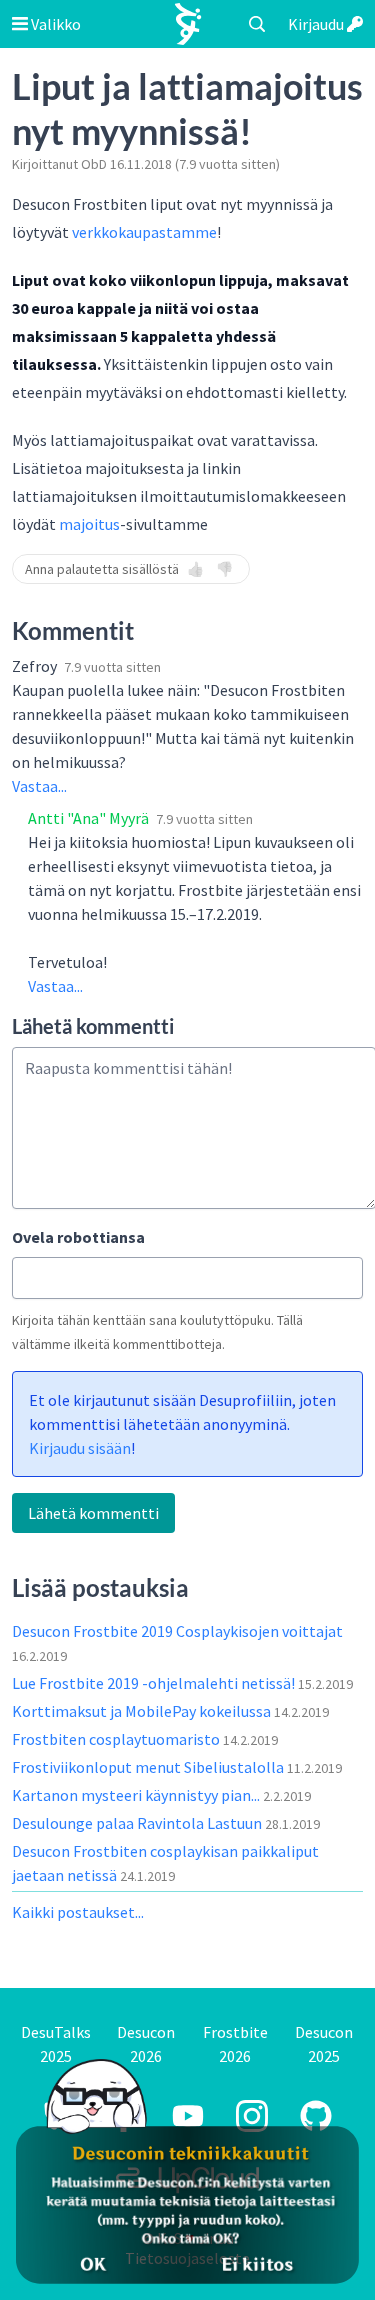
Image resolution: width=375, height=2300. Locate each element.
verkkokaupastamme (144, 232)
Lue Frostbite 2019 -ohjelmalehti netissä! (155, 1683)
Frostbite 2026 (235, 2044)
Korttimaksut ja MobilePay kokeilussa (143, 1711)
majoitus (89, 524)
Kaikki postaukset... (78, 1912)
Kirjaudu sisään (80, 1448)
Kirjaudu (317, 24)
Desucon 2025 (324, 2044)
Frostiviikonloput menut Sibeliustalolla (149, 1767)
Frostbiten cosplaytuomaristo (117, 1739)
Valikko (54, 24)
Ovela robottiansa (78, 1237)
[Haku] (257, 24)
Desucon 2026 (146, 2044)
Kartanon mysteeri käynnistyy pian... (137, 1795)
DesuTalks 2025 (56, 2044)
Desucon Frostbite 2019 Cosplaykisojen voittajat (177, 1631)
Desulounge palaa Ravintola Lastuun (138, 1823)
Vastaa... (39, 786)
